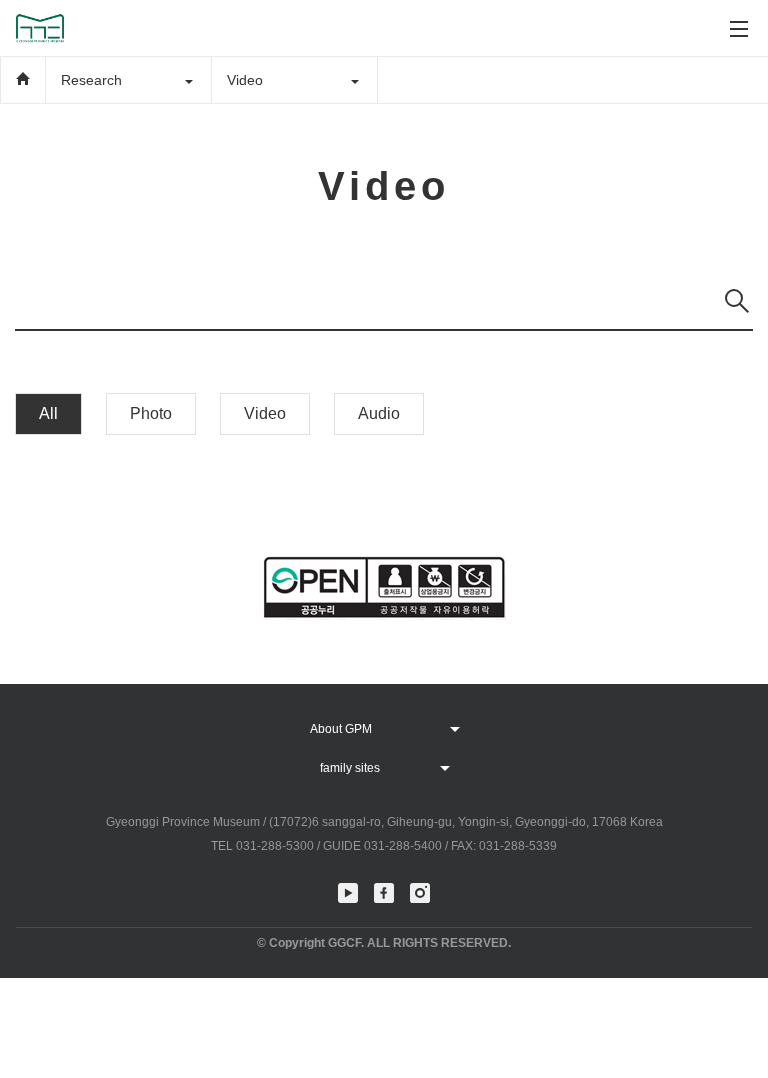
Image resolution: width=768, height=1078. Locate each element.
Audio (379, 413)
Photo (151, 413)
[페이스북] (384, 893)
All (48, 413)
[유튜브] (348, 893)
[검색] (737, 301)
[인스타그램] (420, 893)
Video (265, 413)
